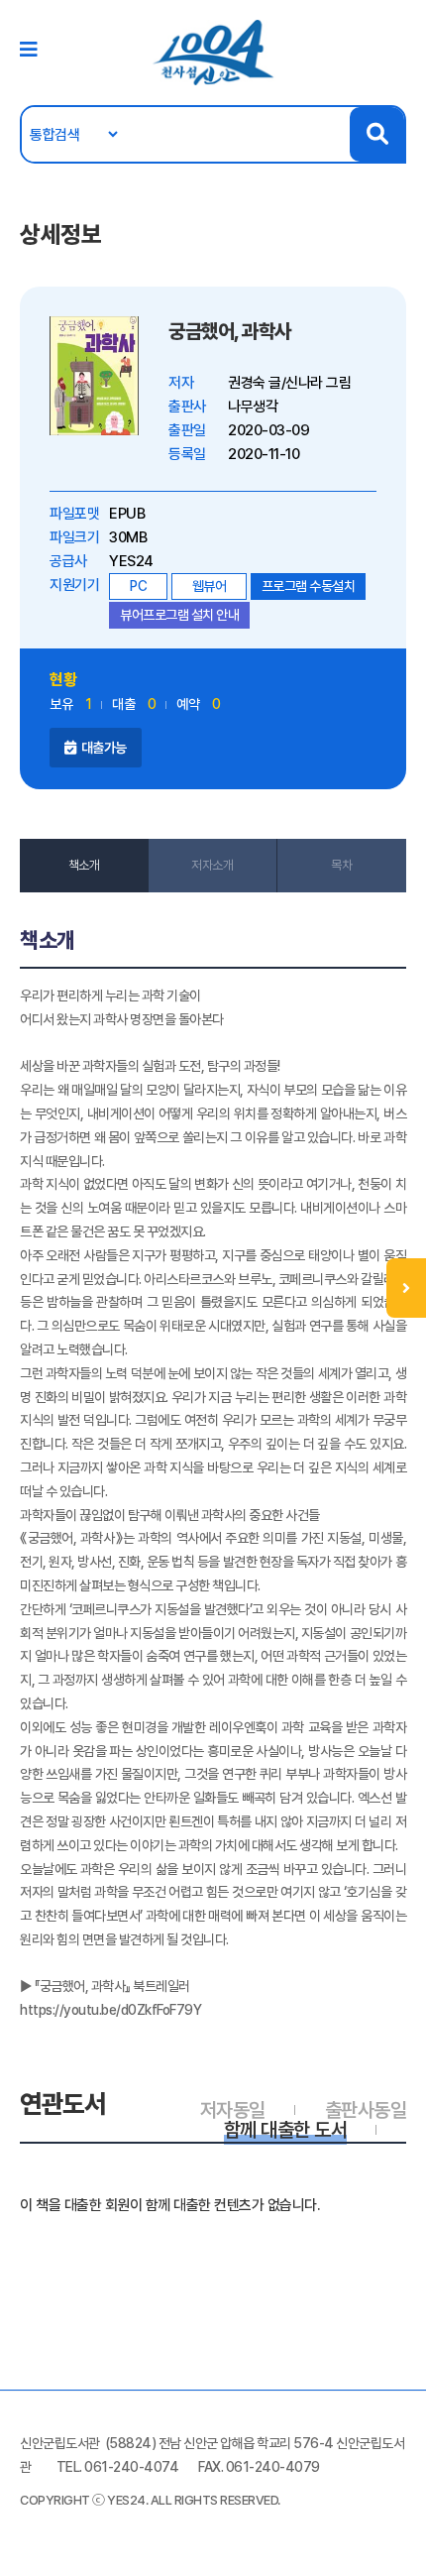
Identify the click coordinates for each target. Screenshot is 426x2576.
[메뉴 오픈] (406, 1288)
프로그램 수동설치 (309, 586)
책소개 (84, 865)
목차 (341, 865)
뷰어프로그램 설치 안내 (179, 615)
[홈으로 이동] (213, 52)
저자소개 (212, 865)
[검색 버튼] (377, 134)
